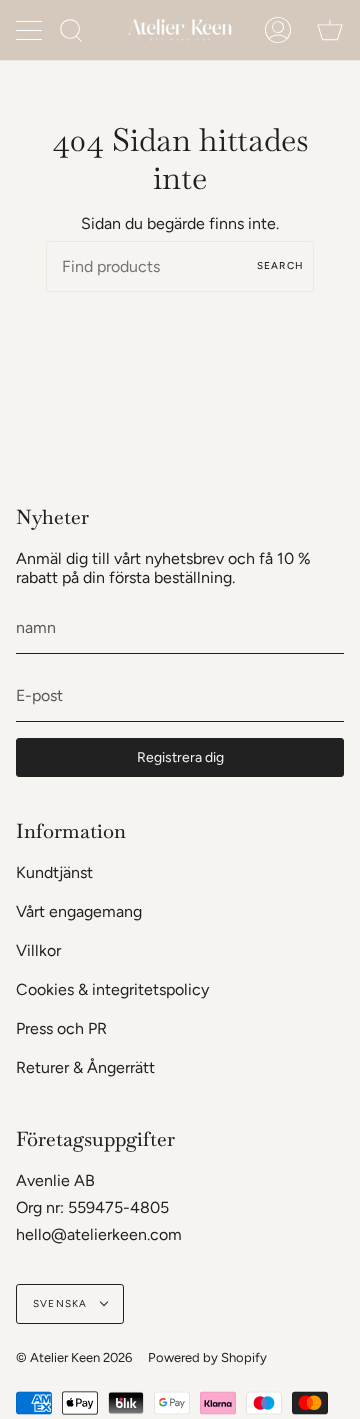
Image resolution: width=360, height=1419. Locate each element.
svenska (62, 1303)
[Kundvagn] (330, 30)
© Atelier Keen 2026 (74, 1357)
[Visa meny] (31, 30)
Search (280, 265)
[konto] (278, 30)
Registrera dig (180, 757)
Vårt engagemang (79, 911)
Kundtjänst (54, 872)
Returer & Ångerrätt (85, 1067)
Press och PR (61, 1028)
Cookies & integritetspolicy (112, 989)
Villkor (38, 950)
